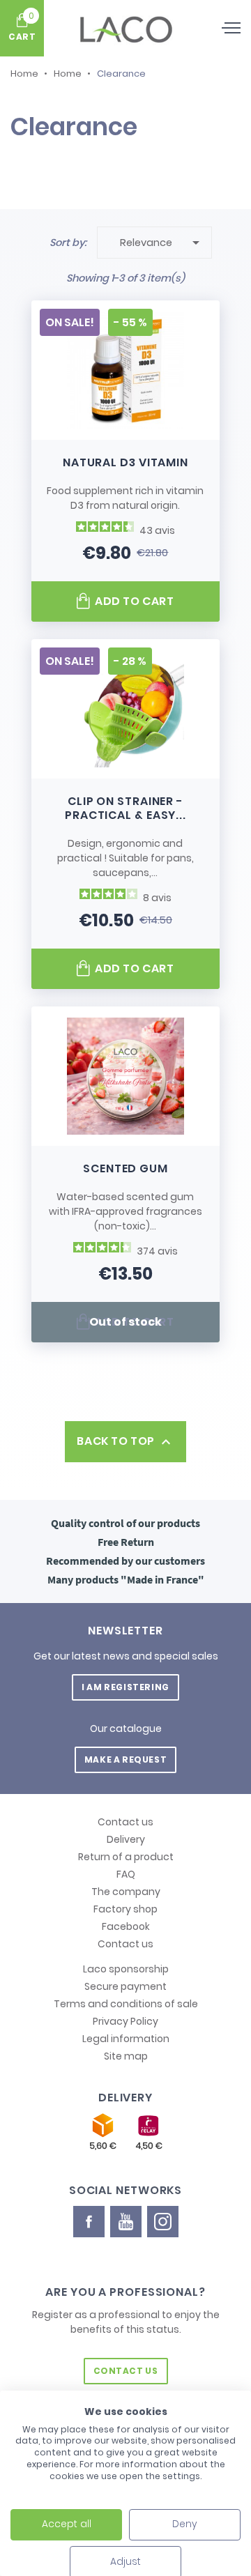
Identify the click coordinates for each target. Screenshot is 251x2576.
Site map (126, 2056)
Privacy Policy (125, 2021)
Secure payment (125, 1986)
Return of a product (126, 1857)
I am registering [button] (125, 1687)
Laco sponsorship (126, 1969)
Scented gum (125, 1168)
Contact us (125, 1822)
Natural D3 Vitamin (125, 462)
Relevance (162, 243)
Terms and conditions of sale (126, 2004)
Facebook (126, 1926)
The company (126, 1892)
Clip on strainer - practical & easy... (125, 808)
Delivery (126, 1839)
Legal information (126, 2039)
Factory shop (125, 1909)
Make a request (125, 1760)
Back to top (125, 1442)
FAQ (126, 1874)
